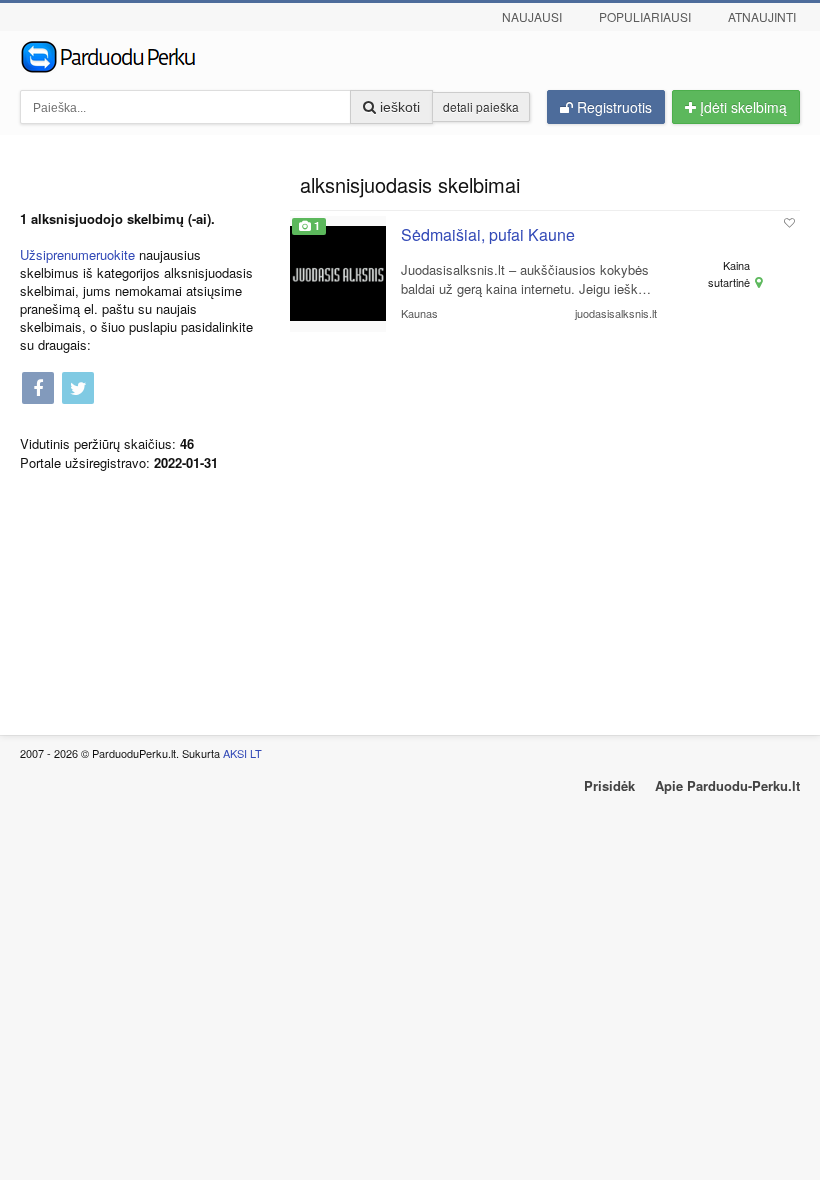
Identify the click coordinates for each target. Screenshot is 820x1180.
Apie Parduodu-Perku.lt (727, 785)
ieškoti (398, 107)
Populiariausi (645, 16)
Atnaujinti (762, 16)
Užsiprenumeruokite (77, 254)
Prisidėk (609, 785)
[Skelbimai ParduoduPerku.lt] (410, 55)
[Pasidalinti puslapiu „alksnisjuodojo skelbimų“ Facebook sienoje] (38, 389)
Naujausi (532, 16)
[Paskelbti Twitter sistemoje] (78, 389)
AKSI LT (242, 753)
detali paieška (481, 106)
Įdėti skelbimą (741, 107)
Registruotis (612, 107)
